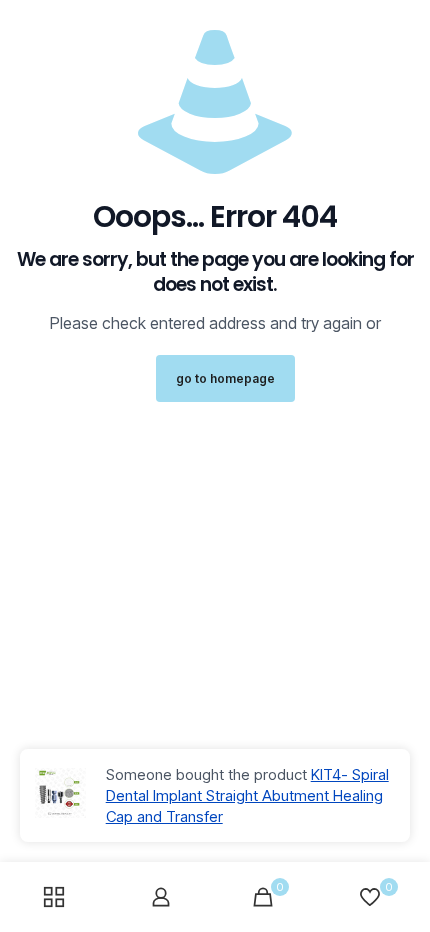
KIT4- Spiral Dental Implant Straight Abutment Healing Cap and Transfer (247, 795)
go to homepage (225, 378)
